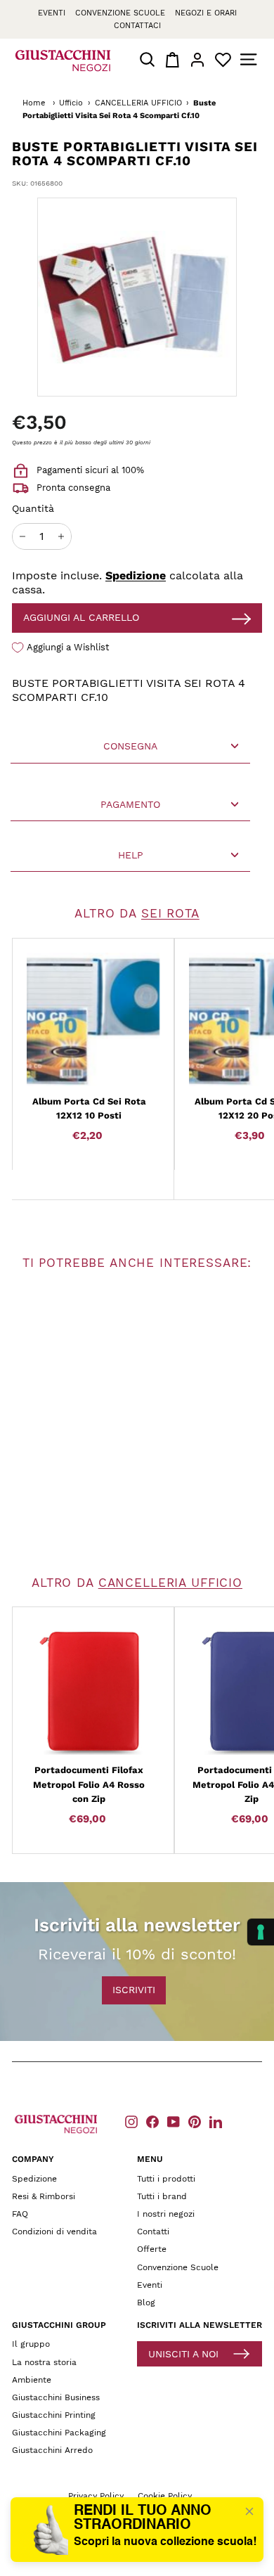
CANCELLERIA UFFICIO (138, 103)
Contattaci (137, 26)
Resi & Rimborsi (44, 2196)
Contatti (153, 2232)
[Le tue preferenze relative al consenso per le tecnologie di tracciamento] (261, 1932)
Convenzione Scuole (178, 2267)
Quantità (33, 508)
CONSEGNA (130, 746)
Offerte (152, 2249)
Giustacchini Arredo (52, 2450)
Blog (146, 2303)
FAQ (20, 2214)
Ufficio (71, 103)
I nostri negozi (166, 2214)
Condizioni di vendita (54, 2232)
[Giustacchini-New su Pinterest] (195, 2121)
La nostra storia (44, 2362)
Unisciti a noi (183, 2354)
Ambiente (32, 2380)
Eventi (52, 13)
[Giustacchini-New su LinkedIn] (216, 2121)
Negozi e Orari (206, 13)
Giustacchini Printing (54, 2415)
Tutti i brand (162, 2196)
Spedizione (136, 575)
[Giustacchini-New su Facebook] (152, 2121)
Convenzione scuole (120, 13)
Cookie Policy (165, 2496)
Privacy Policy (96, 2496)
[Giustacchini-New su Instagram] (131, 2121)
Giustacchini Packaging (59, 2433)
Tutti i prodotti (166, 2179)
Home (34, 103)
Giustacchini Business (56, 2397)
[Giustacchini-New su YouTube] (174, 2121)
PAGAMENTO (130, 804)
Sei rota (170, 913)
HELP (131, 855)
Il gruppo (31, 2344)
